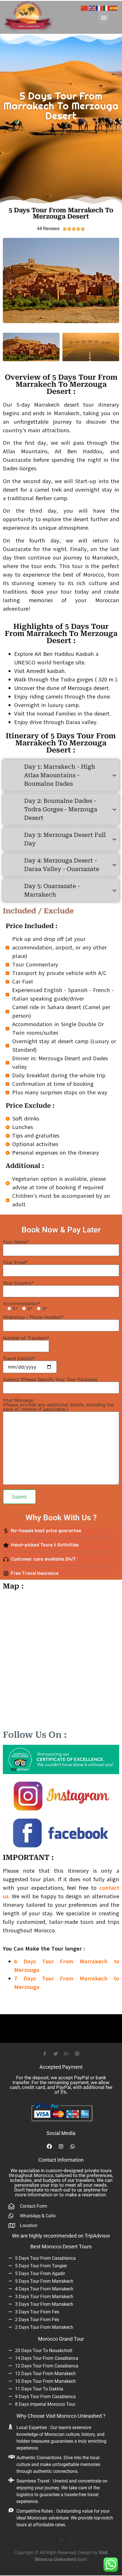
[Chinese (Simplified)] (85, 8)
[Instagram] (61, 2147)
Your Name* (16, 1242)
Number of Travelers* (26, 1338)
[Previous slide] (12, 281)
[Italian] (107, 8)
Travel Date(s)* (19, 1359)
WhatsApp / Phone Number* (33, 1317)
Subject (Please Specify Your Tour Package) (50, 1380)
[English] (92, 8)
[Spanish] (114, 8)
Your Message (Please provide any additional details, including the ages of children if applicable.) (58, 1405)
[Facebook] (49, 2147)
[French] (99, 8)
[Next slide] (110, 281)
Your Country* (18, 1283)
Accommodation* (25, 1306)
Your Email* (15, 1263)
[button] (104, 17)
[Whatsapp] (73, 2147)
